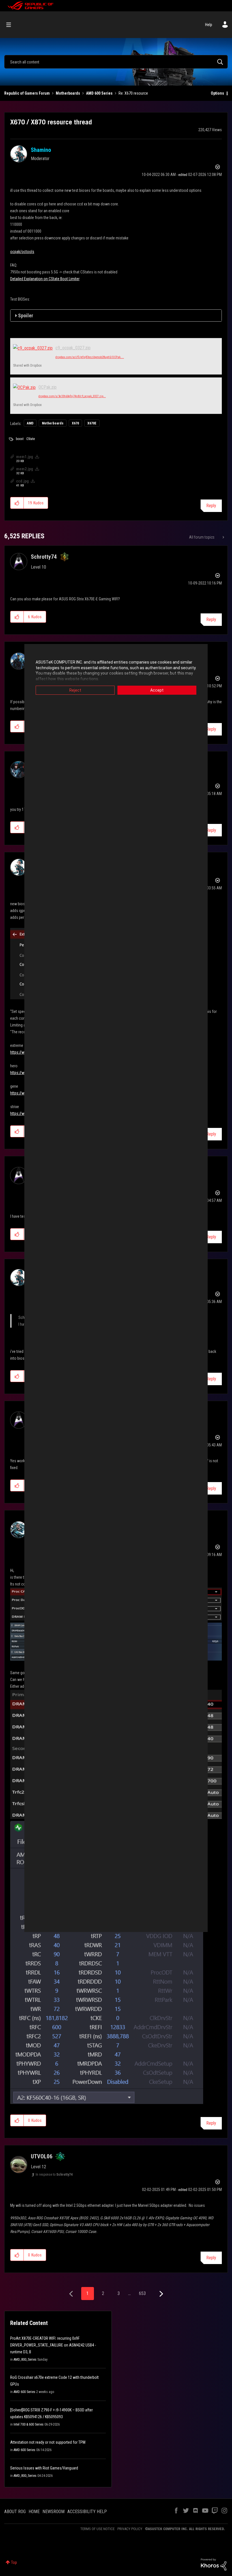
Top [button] (14, 2562)
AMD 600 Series (99, 93)
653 (142, 2293)
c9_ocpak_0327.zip (73, 348)
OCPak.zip (48, 387)
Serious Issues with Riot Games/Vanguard (44, 2468)
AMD (30, 423)
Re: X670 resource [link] (133, 93)
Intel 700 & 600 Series (29, 2424)
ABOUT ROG (15, 2512)
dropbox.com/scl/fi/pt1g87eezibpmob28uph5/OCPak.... (90, 357)
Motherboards (68, 93)
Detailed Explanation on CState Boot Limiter (45, 279)
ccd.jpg (22, 481)
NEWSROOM (53, 2512)
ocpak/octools (22, 252)
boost (20, 439)
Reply (211, 506)
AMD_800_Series (25, 2360)
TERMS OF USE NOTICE (97, 2529)
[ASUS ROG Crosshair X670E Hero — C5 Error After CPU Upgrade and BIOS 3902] (223, 537)
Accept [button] (157, 690)
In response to (54, 2175)
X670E (92, 423)
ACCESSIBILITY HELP (87, 2512)
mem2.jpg (25, 469)
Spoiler (26, 315)
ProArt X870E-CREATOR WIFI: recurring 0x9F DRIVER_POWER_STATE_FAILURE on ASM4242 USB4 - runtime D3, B (53, 2345)
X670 (75, 423)
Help (209, 25)
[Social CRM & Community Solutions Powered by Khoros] (214, 2564)
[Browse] (11, 25)
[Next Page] (161, 2294)
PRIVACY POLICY (130, 2529)
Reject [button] (75, 690)
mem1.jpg (25, 457)
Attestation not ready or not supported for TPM (48, 2442)
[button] (17, 503)
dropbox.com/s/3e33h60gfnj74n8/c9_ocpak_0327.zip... (72, 396)
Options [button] (217, 93)
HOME (34, 2512)
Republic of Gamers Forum (27, 93)
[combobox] (116, 62)
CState (31, 439)
